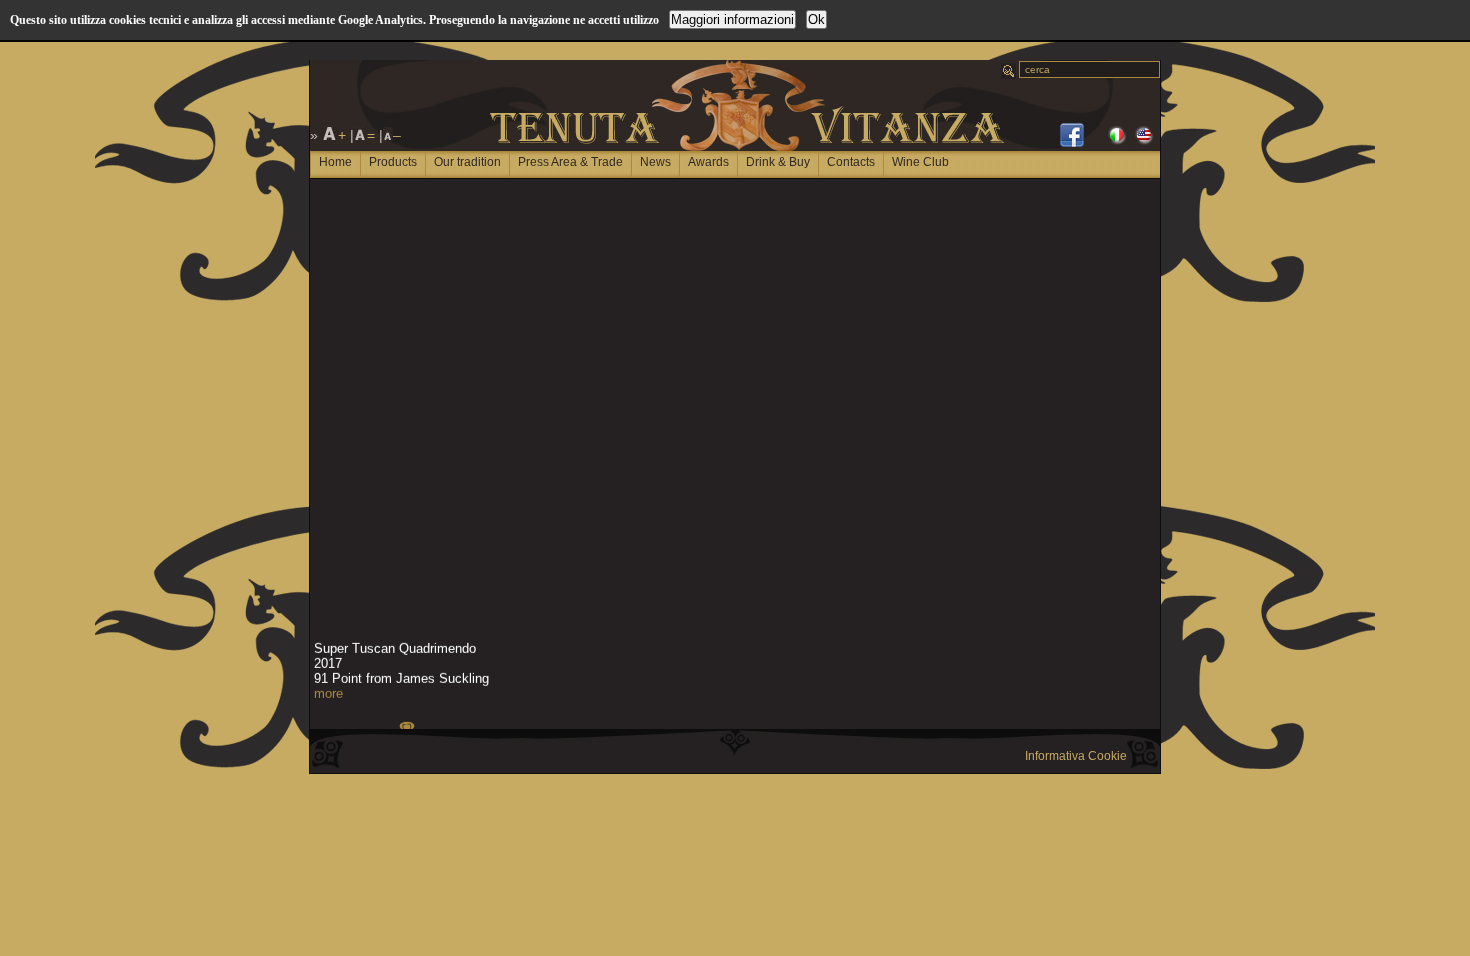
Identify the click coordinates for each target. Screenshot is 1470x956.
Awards (708, 162)
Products (393, 162)
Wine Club (920, 162)
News (655, 162)
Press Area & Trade (570, 162)
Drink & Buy (778, 162)
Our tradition (467, 162)
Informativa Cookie (1076, 756)
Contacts (851, 162)
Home (335, 162)
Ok (816, 19)
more (328, 691)
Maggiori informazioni (732, 19)
